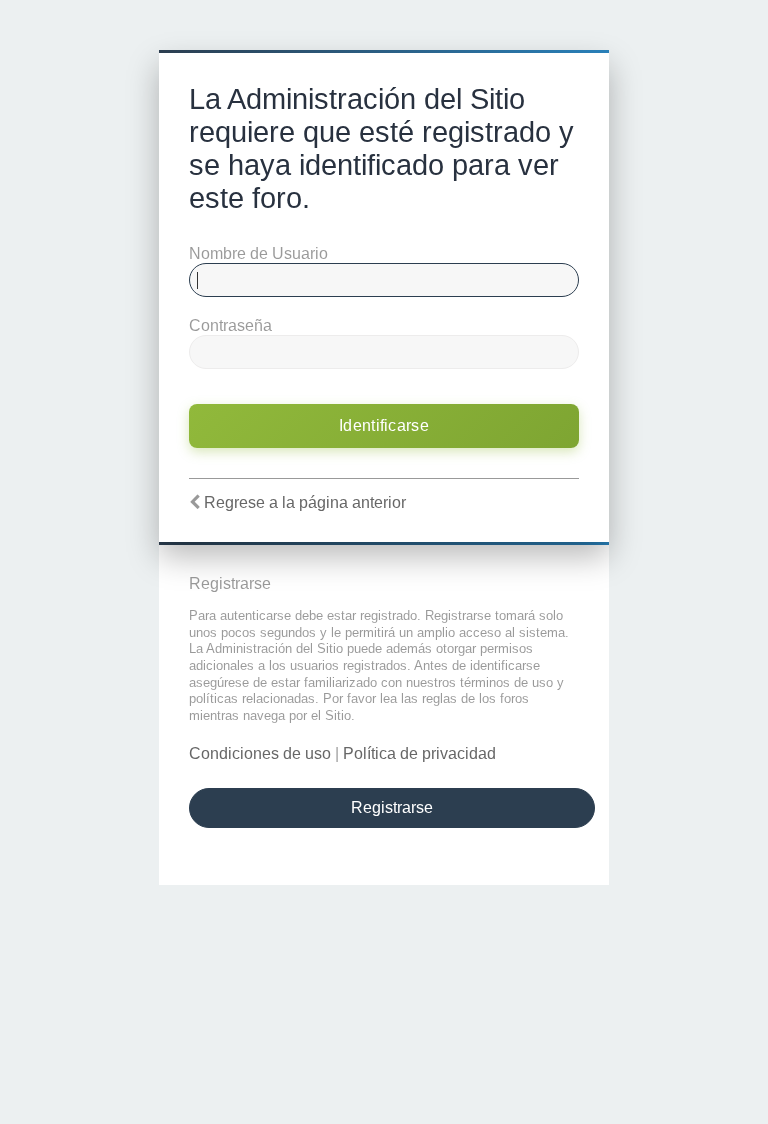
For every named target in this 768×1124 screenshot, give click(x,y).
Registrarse (392, 807)
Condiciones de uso (260, 753)
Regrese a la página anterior (305, 502)
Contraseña (230, 325)
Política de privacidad (419, 753)
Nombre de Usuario (258, 253)
